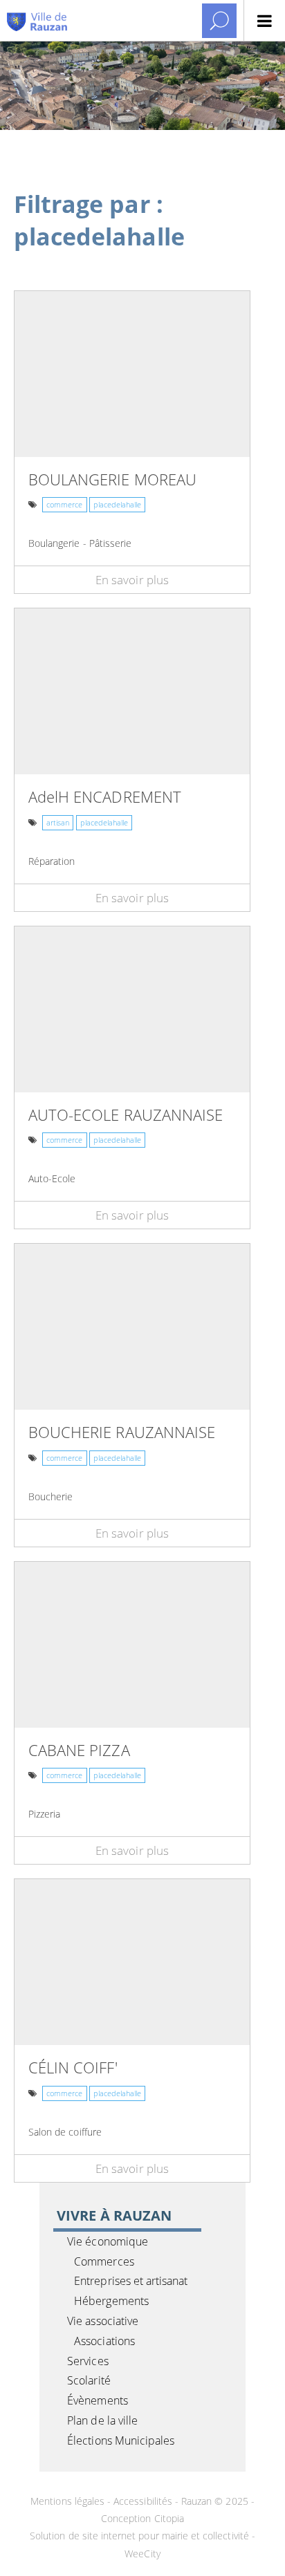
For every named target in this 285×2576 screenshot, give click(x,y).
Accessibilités (143, 2501)
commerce (64, 504)
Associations (104, 2341)
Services (88, 2361)
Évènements (98, 2400)
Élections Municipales (121, 2440)
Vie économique (108, 2241)
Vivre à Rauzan (114, 2215)
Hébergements (111, 2301)
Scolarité (89, 2380)
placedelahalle (118, 504)
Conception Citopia (142, 2518)
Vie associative (103, 2321)
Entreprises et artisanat (131, 2281)
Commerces (104, 2261)
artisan (58, 822)
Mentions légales (69, 2501)
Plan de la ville (102, 2420)
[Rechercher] (219, 21)
